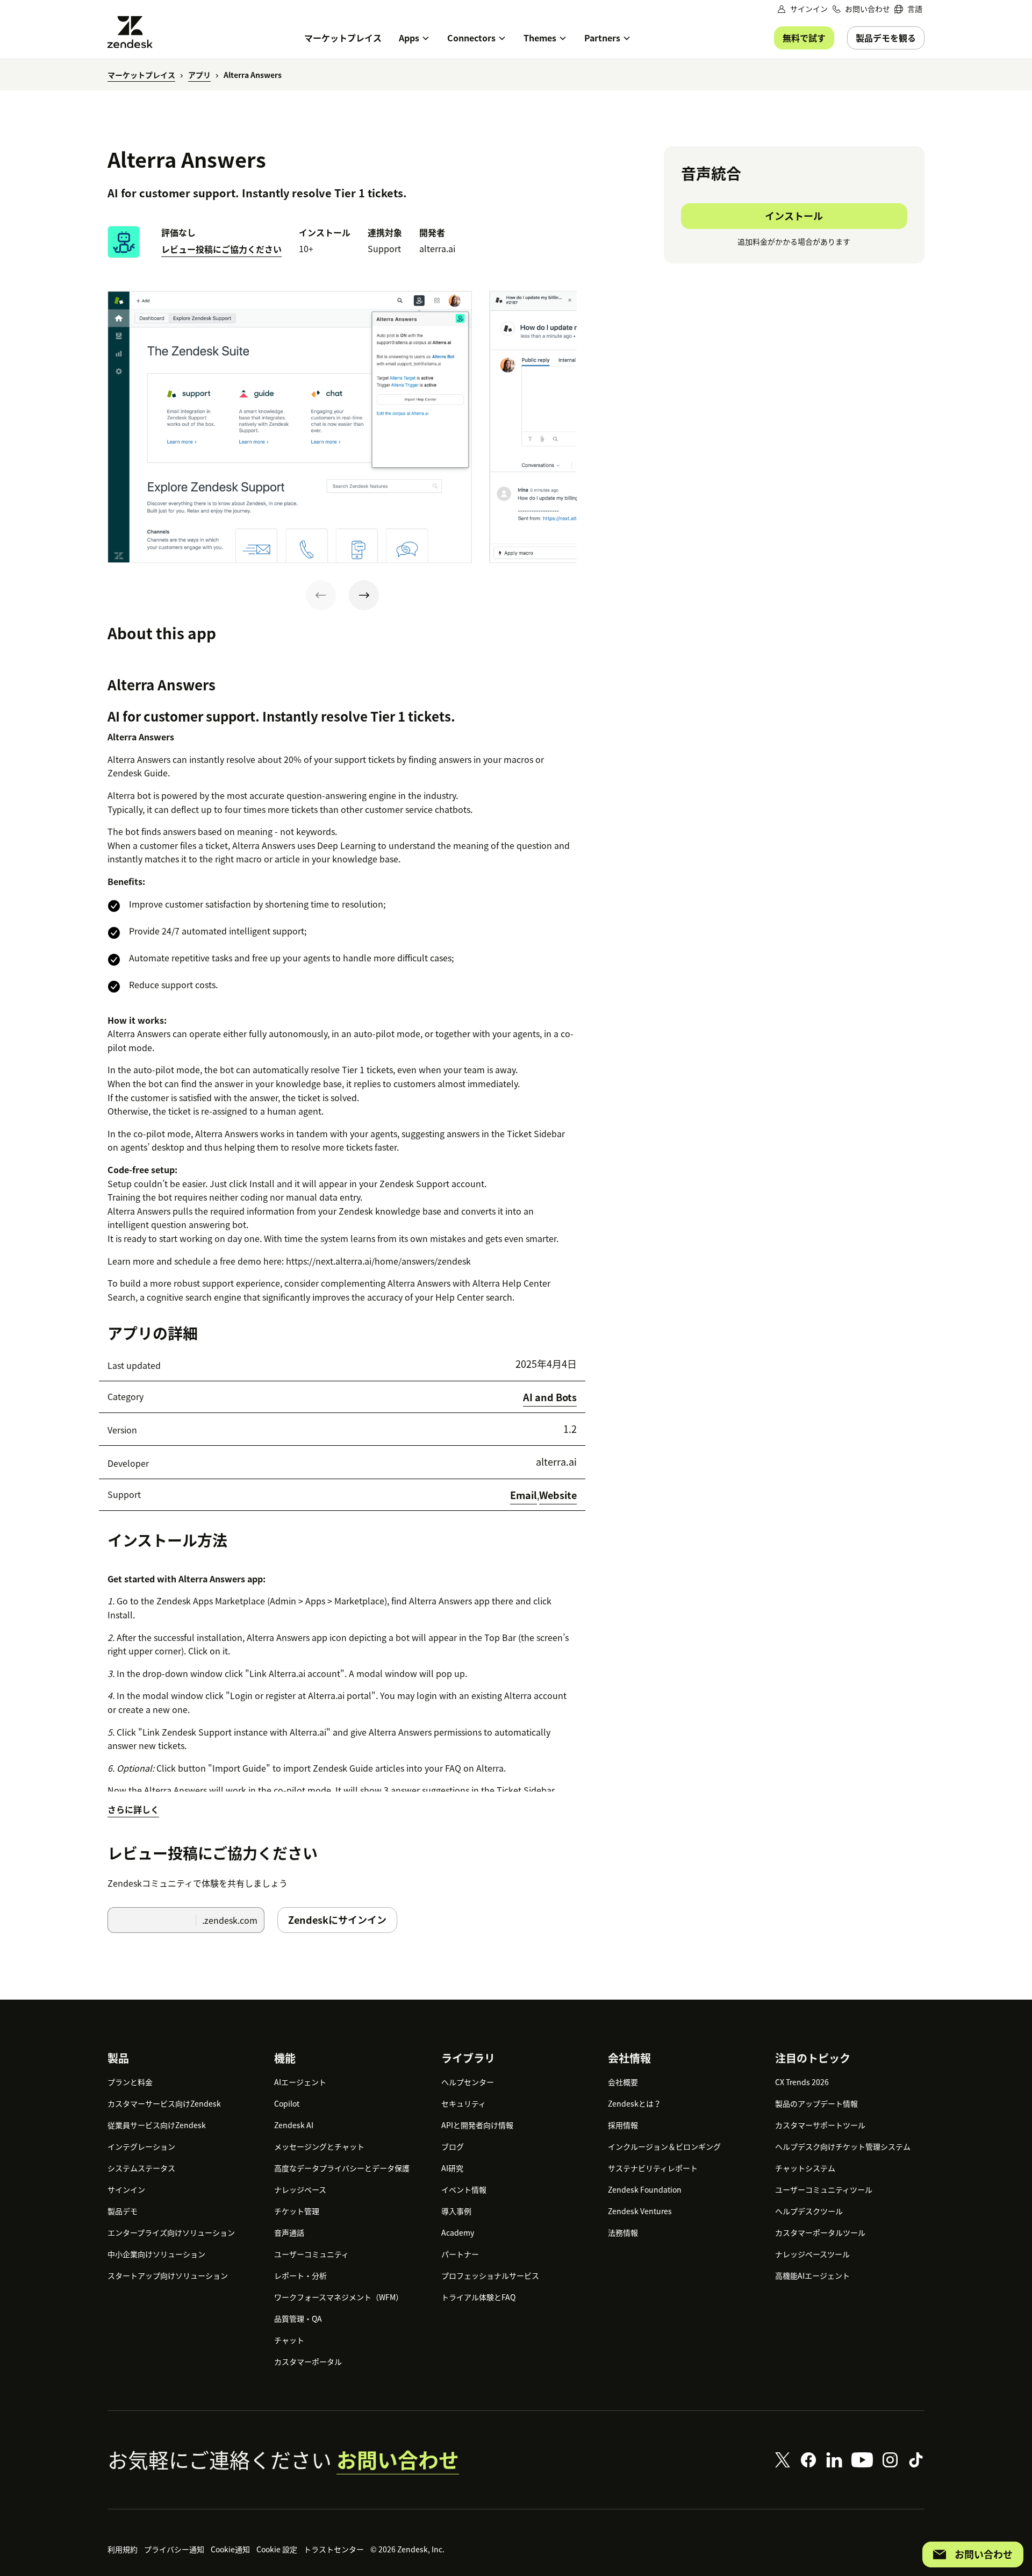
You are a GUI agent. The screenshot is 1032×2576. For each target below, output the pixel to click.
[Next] (364, 595)
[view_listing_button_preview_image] (290, 427)
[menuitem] (908, 9)
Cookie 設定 (277, 2549)
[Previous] (321, 595)
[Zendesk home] (134, 32)
